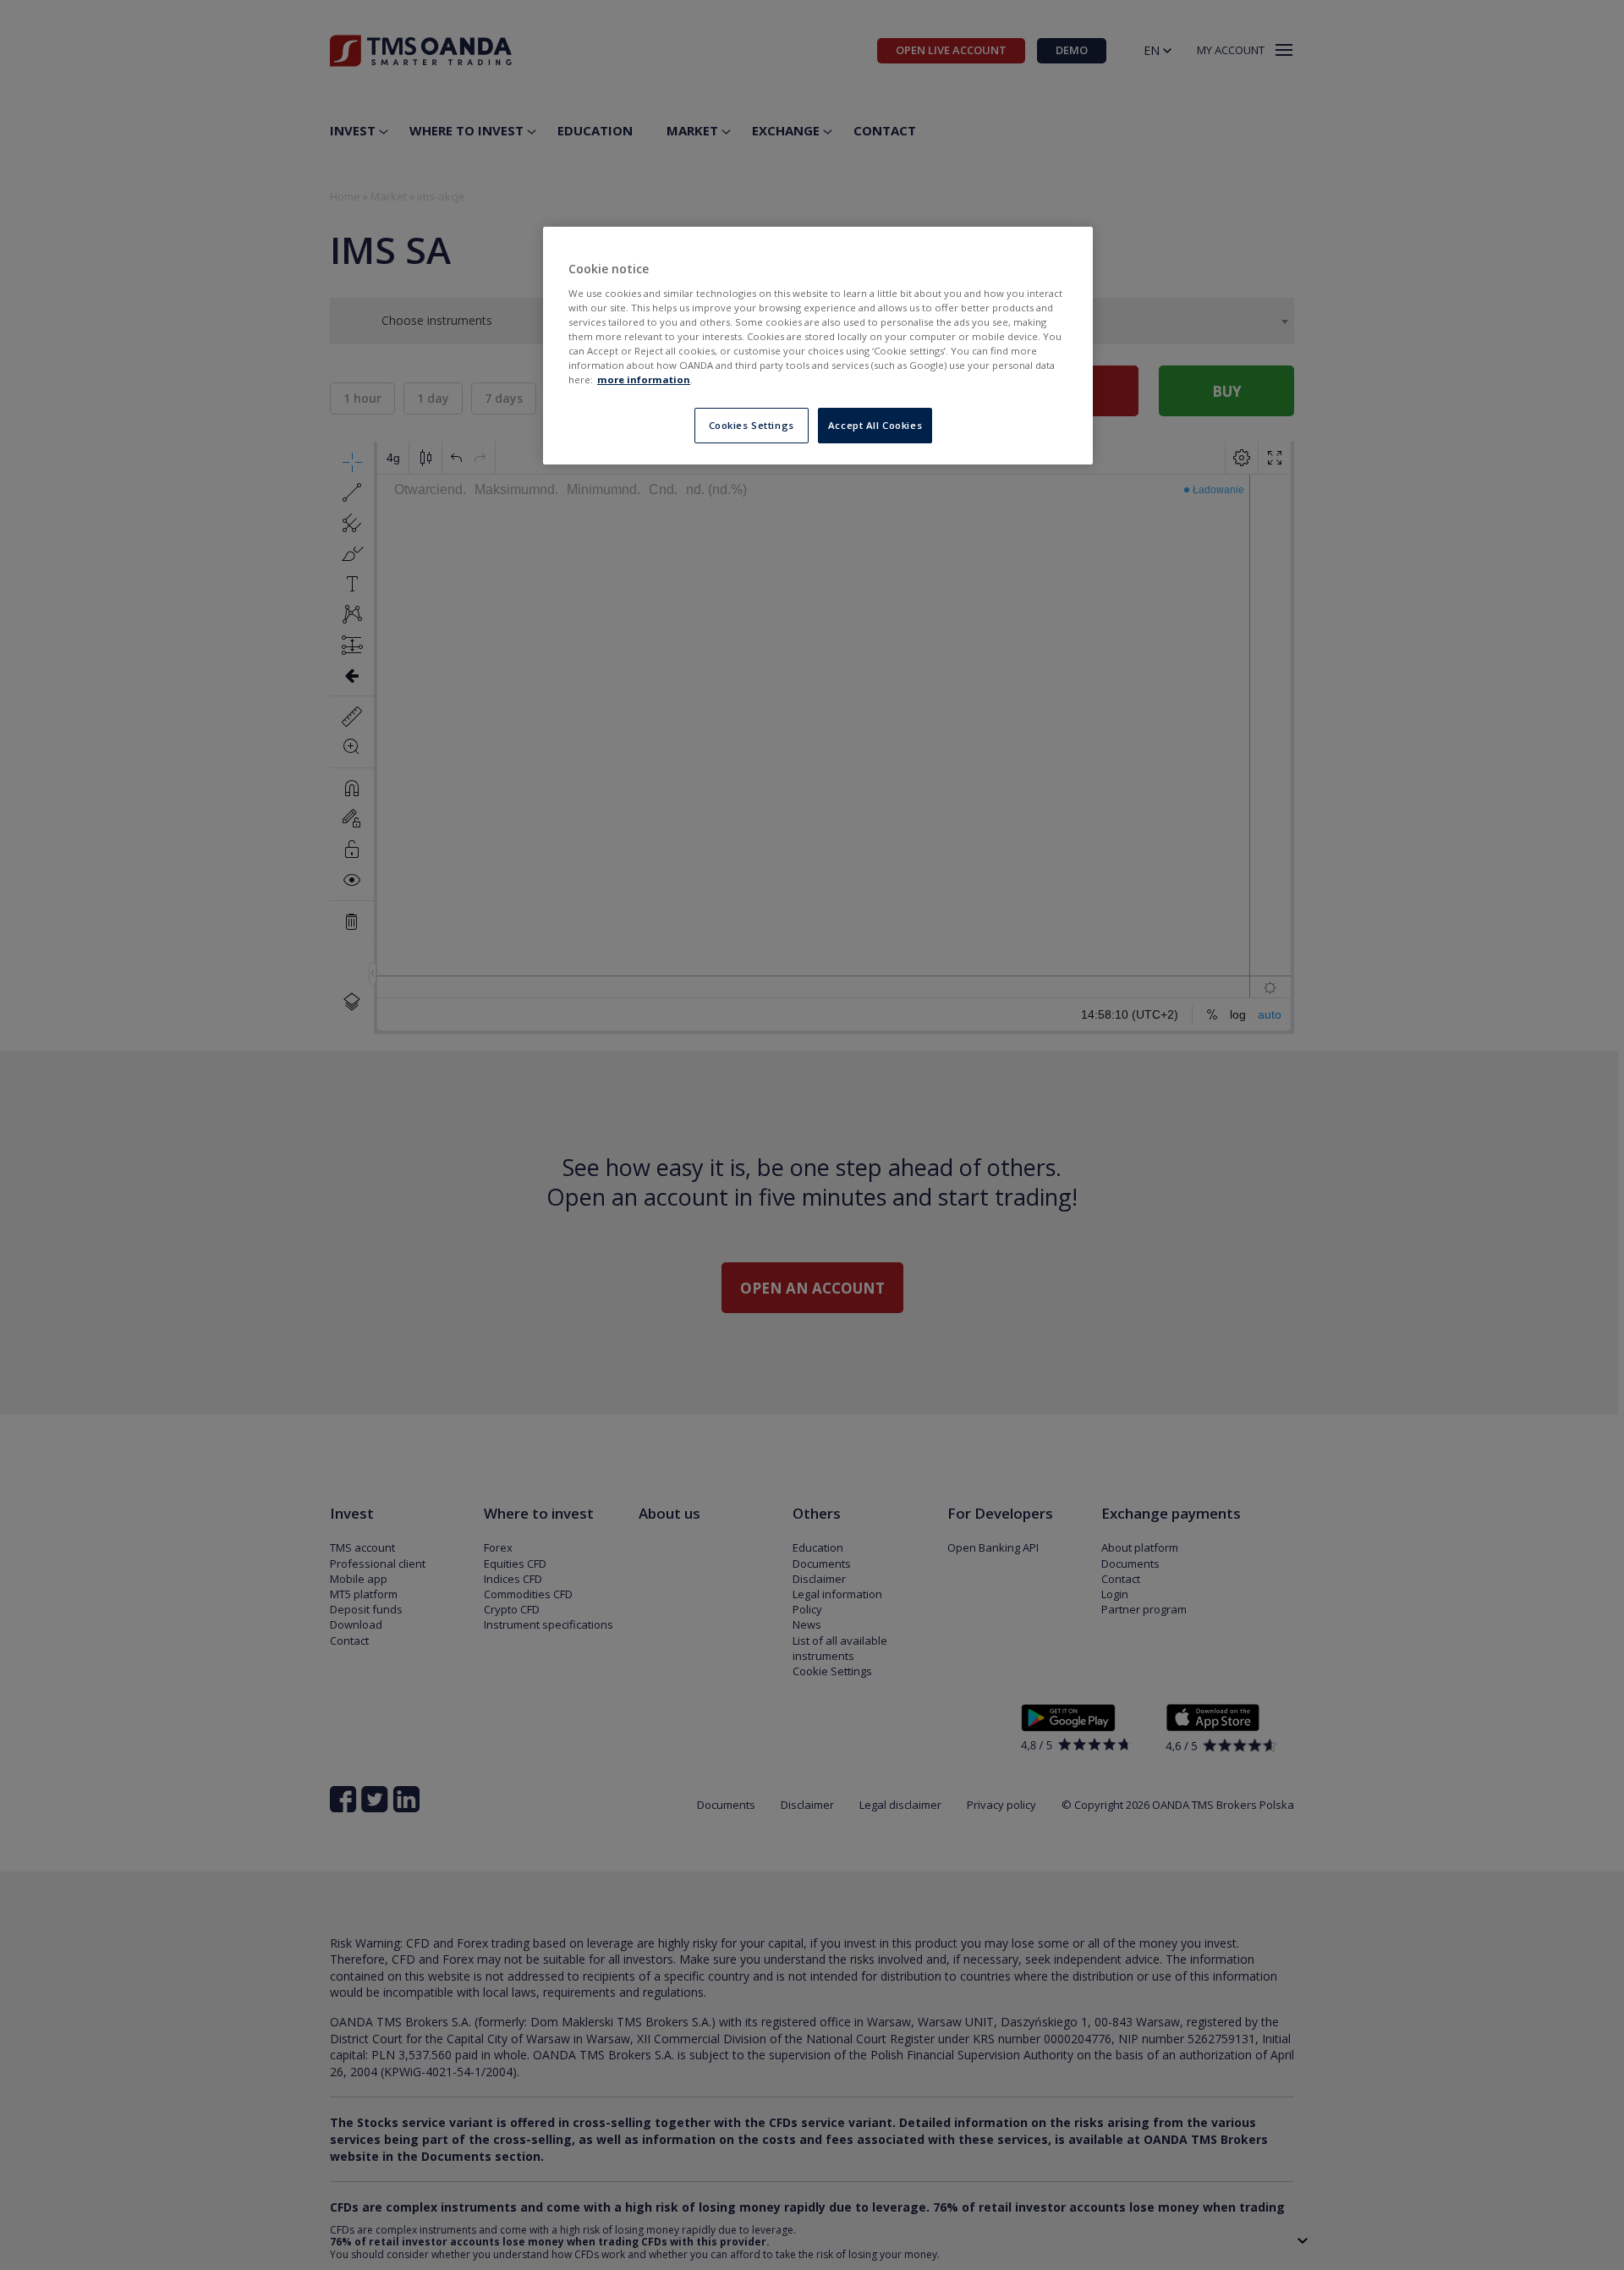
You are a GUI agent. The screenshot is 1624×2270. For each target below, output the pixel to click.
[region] (818, 346)
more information (644, 379)
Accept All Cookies (875, 425)
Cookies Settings (752, 425)
